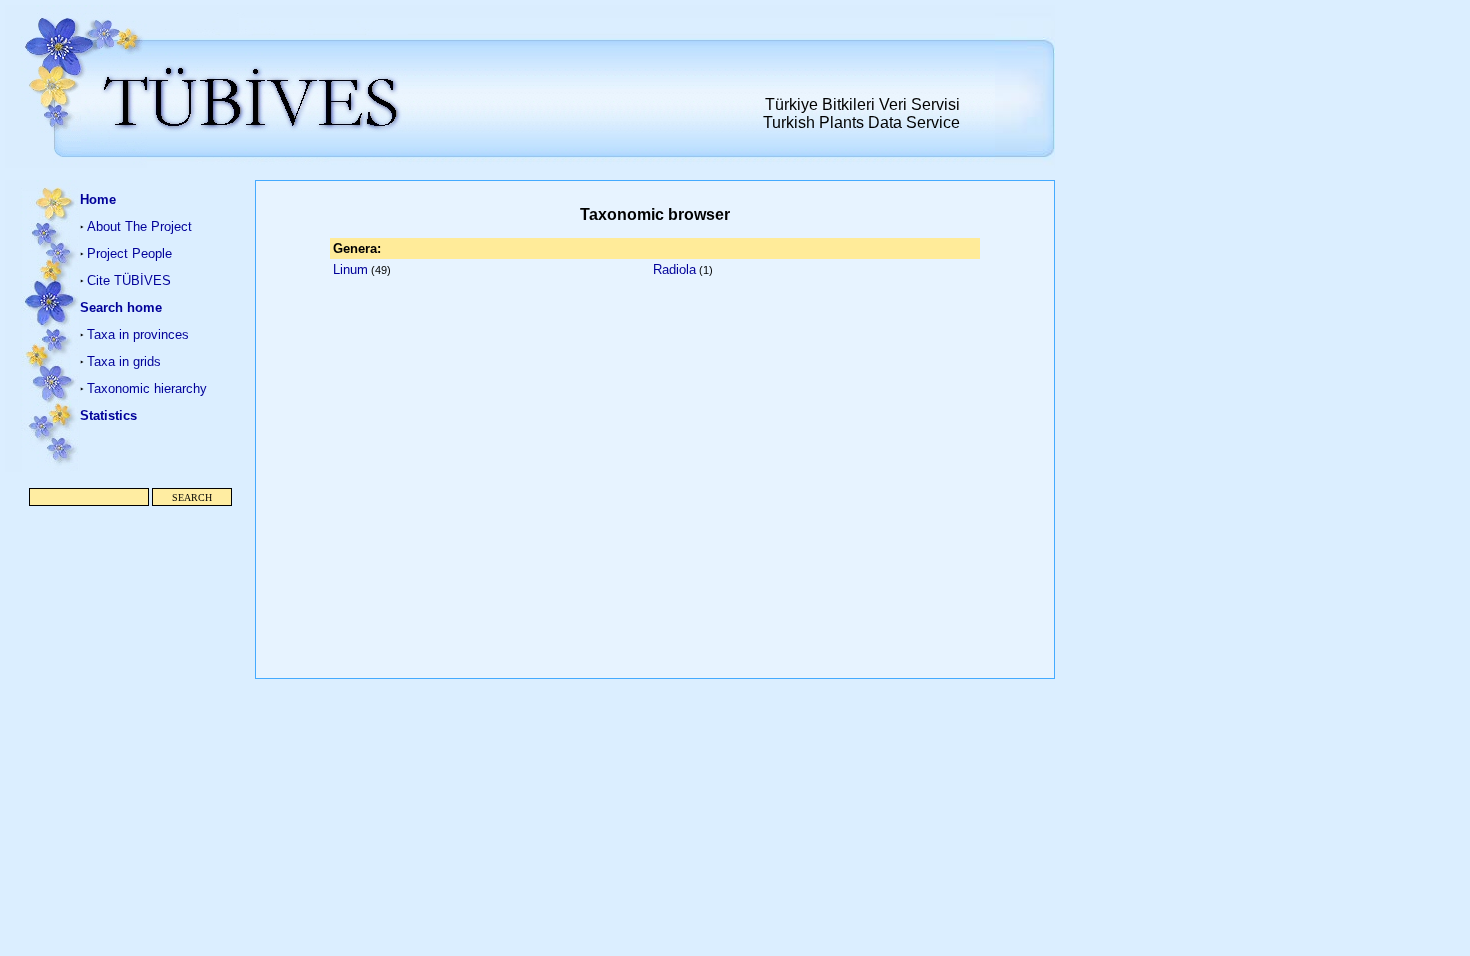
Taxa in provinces (138, 334)
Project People (129, 253)
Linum (350, 269)
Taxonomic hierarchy (147, 388)
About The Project (139, 226)
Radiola (674, 269)
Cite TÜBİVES (129, 280)
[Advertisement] (130, 604)
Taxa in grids (124, 361)
